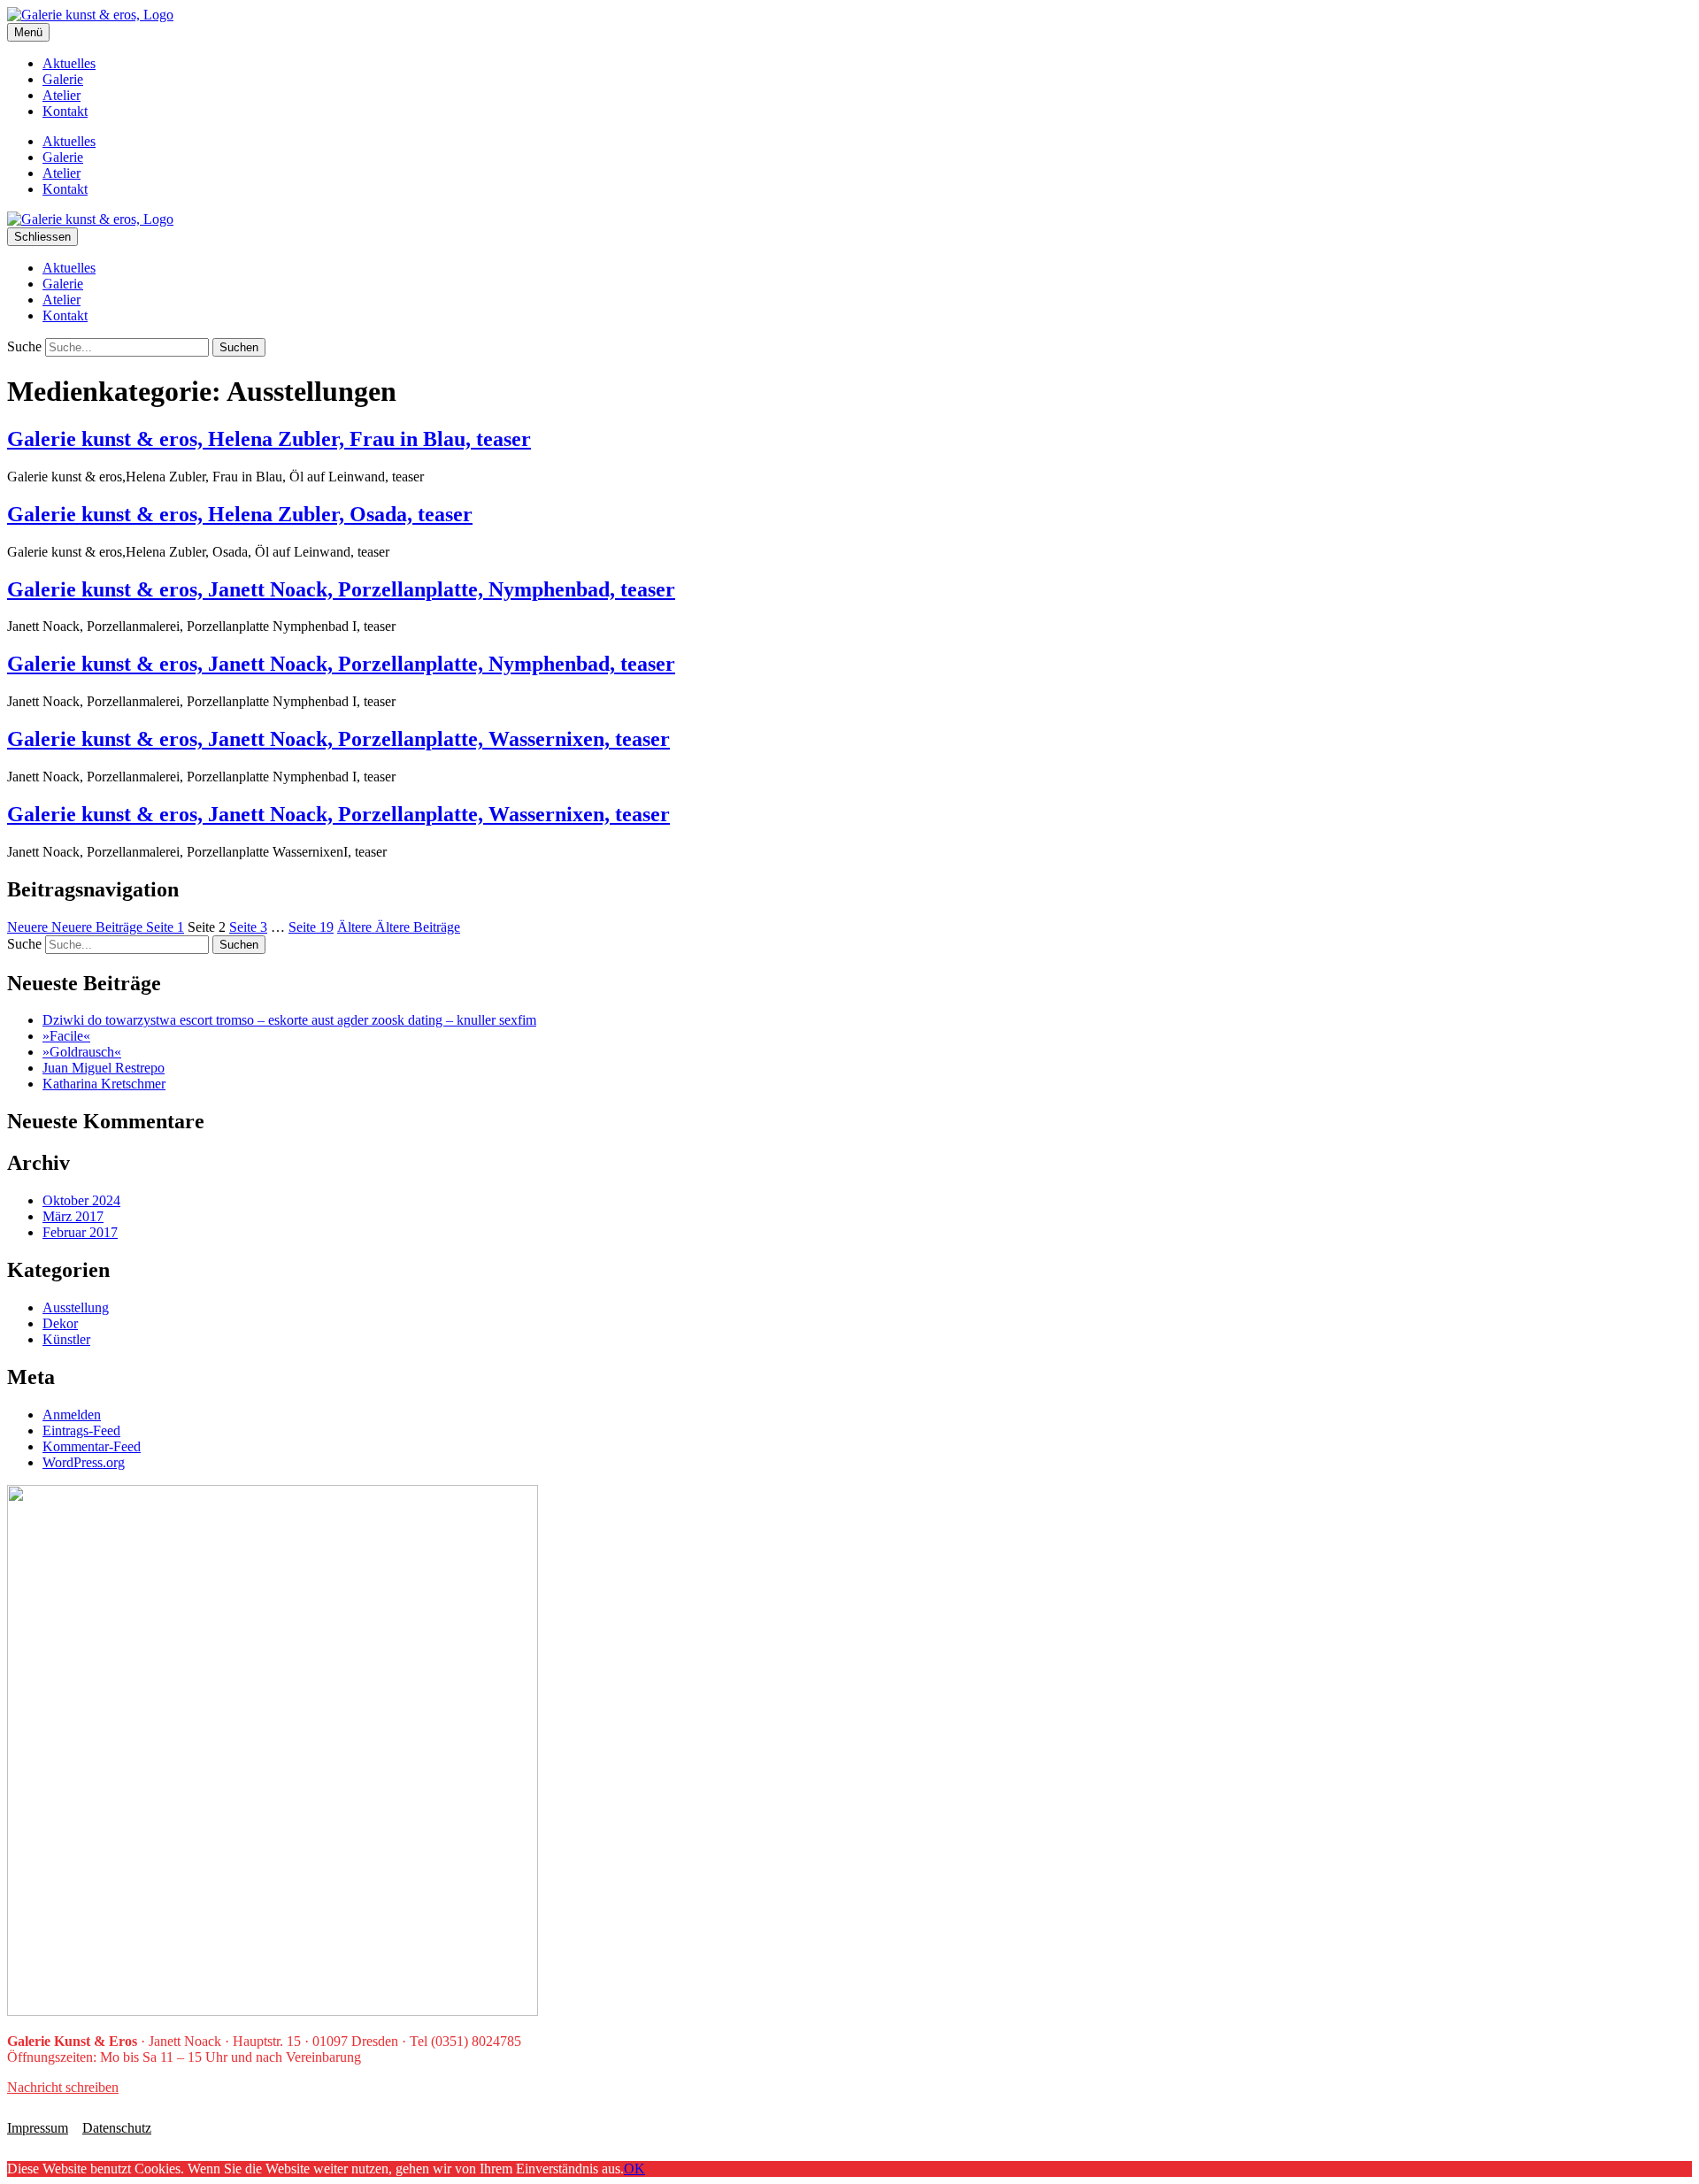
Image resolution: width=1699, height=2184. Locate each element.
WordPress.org (84, 1462)
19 (311, 927)
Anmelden (72, 1415)
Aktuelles (69, 63)
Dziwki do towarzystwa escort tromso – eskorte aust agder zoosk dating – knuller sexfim (289, 1020)
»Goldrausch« (82, 1052)
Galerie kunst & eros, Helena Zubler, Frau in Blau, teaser (269, 439)
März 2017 (73, 1216)
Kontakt (65, 111)
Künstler (66, 1339)
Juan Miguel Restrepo (104, 1068)
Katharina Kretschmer (104, 1084)
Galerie (63, 79)
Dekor (60, 1323)
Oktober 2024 (81, 1200)
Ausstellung (76, 1307)
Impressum (38, 2128)
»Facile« (66, 1036)
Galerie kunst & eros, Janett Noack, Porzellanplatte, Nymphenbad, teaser (341, 589)
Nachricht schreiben (63, 2087)
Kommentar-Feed (92, 1446)
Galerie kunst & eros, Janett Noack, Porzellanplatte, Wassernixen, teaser (338, 739)
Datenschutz (117, 2128)
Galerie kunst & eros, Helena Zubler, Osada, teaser (240, 514)
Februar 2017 (80, 1232)
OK (634, 2169)
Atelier (62, 95)
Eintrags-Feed (81, 1430)
